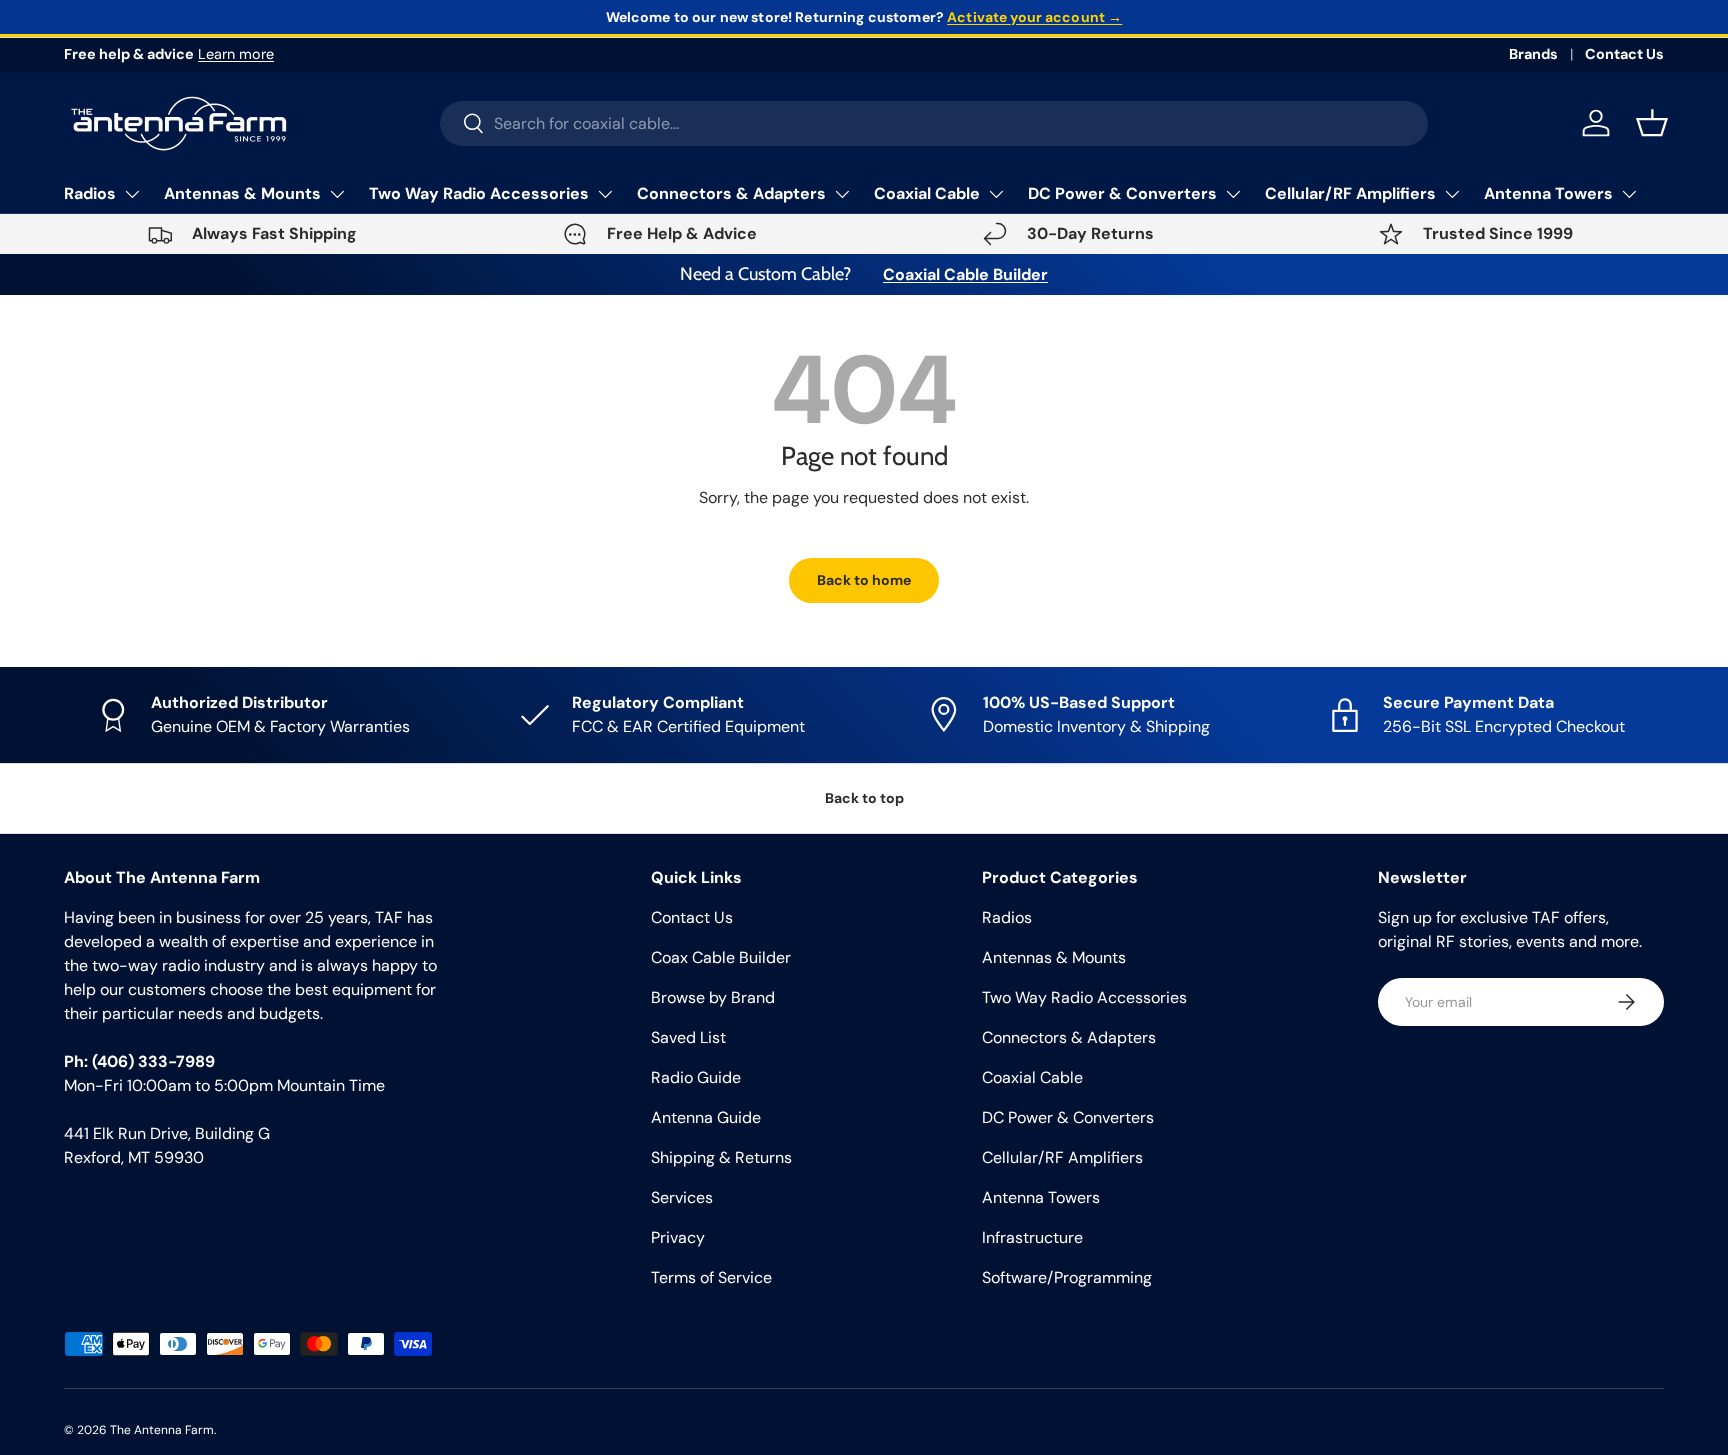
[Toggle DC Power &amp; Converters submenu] (1233, 194)
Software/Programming (1067, 1277)
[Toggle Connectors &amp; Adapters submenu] (842, 194)
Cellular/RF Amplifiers (1350, 193)
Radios (90, 193)
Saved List (688, 1037)
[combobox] (934, 123)
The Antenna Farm (162, 1430)
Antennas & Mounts (242, 193)
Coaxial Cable (927, 193)
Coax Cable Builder (721, 957)
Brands (1533, 54)
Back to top (864, 798)
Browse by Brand (713, 997)
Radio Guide (696, 1077)
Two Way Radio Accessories (479, 193)
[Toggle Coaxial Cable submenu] (996, 194)
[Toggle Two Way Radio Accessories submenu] (605, 194)
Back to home (864, 580)
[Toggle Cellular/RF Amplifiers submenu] (1452, 194)
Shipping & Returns (721, 1157)
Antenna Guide (706, 1117)
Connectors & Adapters (731, 193)
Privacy (678, 1237)
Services (682, 1197)
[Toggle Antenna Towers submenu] (1629, 194)
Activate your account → (1034, 17)
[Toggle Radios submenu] (132, 194)
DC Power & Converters (1122, 193)
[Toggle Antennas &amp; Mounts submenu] (337, 194)
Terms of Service (711, 1277)
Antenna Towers (1548, 193)
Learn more (236, 54)
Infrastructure (1032, 1237)
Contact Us (1624, 54)
